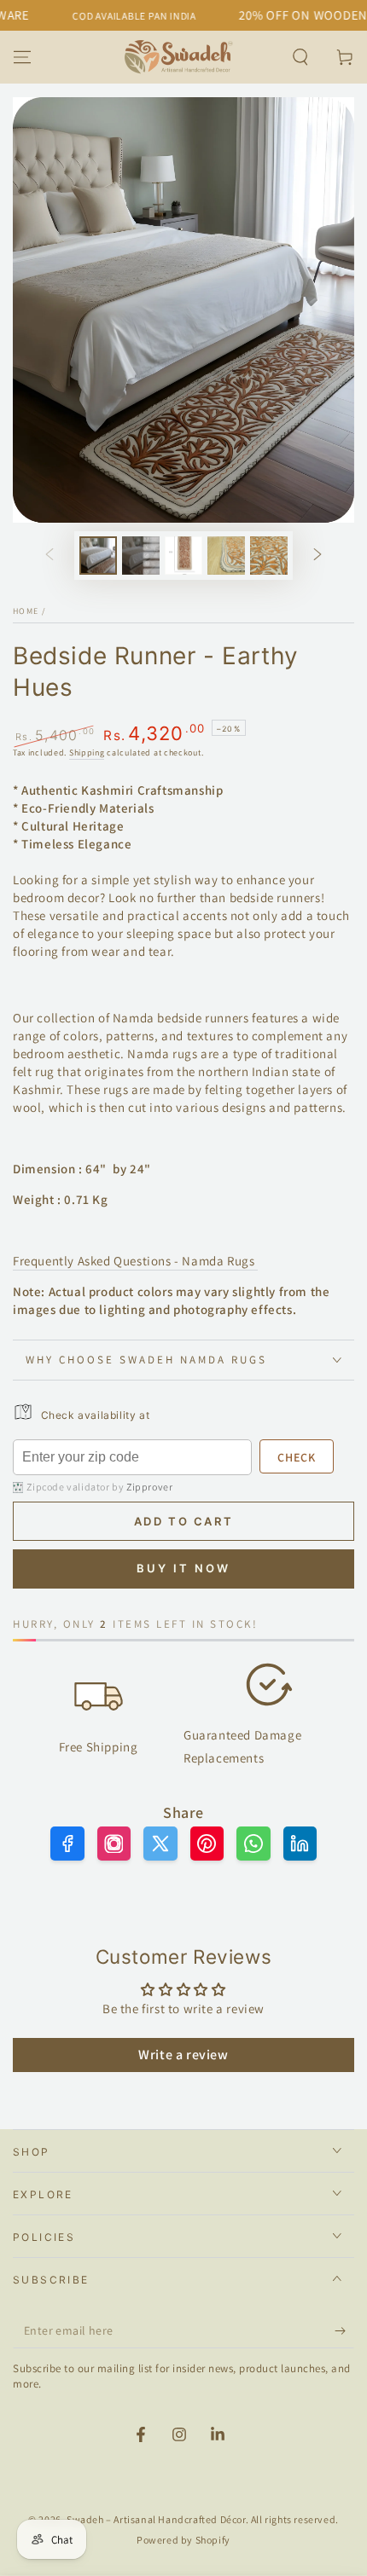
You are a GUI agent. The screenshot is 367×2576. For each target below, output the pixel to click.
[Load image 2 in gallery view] (141, 556)
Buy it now (183, 1568)
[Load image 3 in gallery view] (183, 556)
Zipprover (149, 1487)
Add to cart (184, 1521)
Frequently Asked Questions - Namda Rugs (135, 1261)
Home (26, 611)
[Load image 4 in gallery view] (226, 556)
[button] (300, 57)
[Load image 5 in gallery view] (269, 556)
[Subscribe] (344, 2331)
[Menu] (22, 57)
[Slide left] (50, 556)
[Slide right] (317, 556)
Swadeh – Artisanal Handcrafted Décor (156, 2519)
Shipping (87, 753)
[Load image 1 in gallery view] (98, 556)
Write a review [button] (183, 2055)
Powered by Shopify (183, 2540)
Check (297, 1457)
